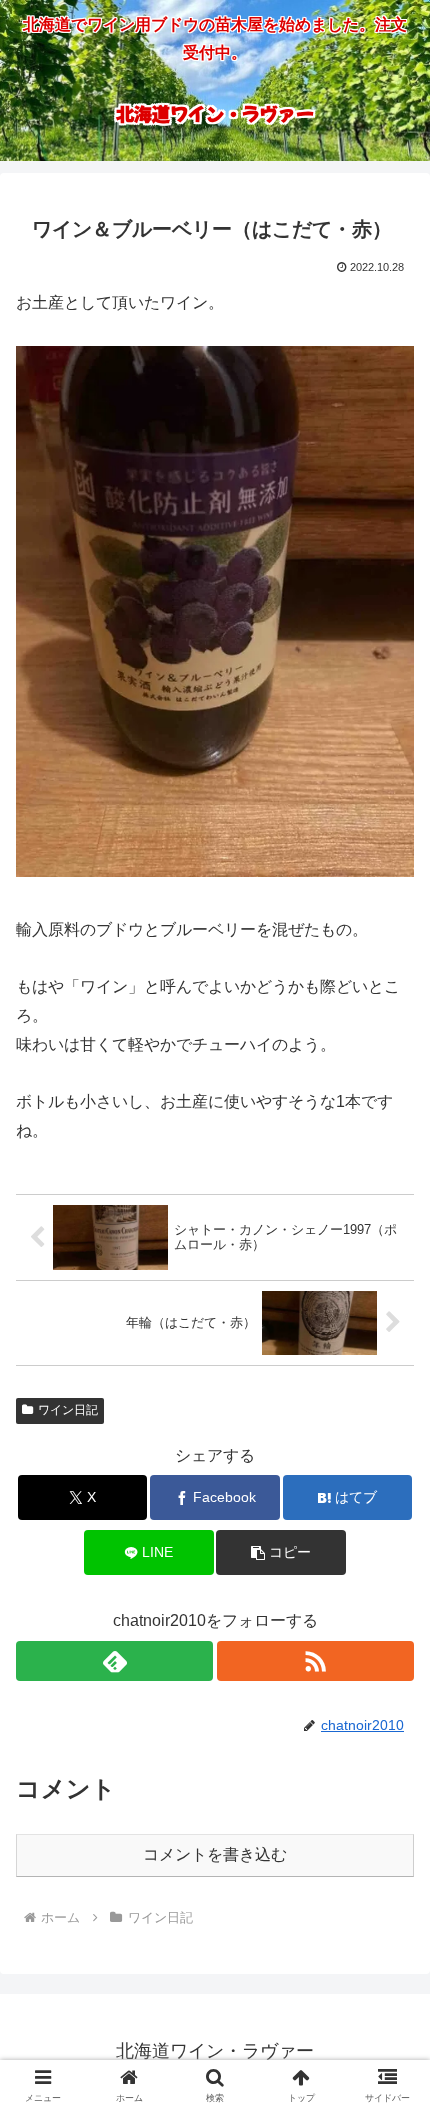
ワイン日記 (68, 1410)
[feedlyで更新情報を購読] (114, 1661)
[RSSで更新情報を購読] (315, 1661)
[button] (280, 1552)
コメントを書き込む (215, 1854)
